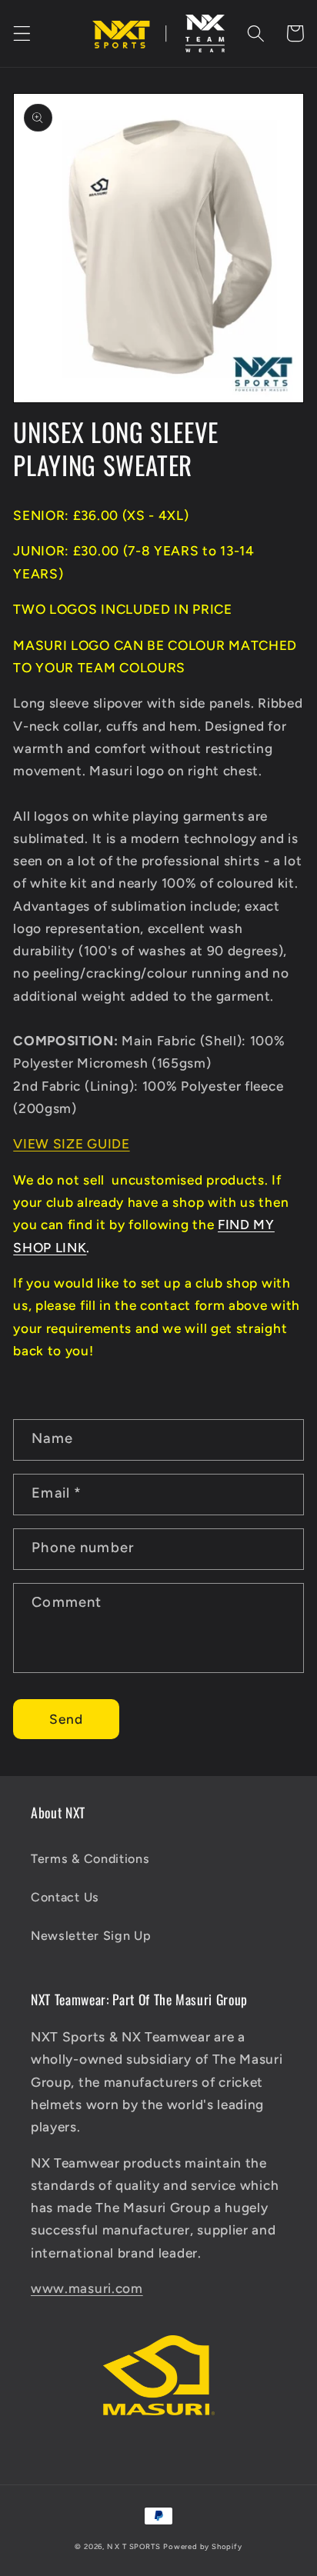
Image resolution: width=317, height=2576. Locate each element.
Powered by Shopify (203, 2546)
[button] (22, 33)
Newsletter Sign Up (91, 1936)
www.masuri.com (87, 2288)
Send (67, 1719)
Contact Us (65, 1897)
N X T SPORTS (134, 2546)
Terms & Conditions (90, 1859)
